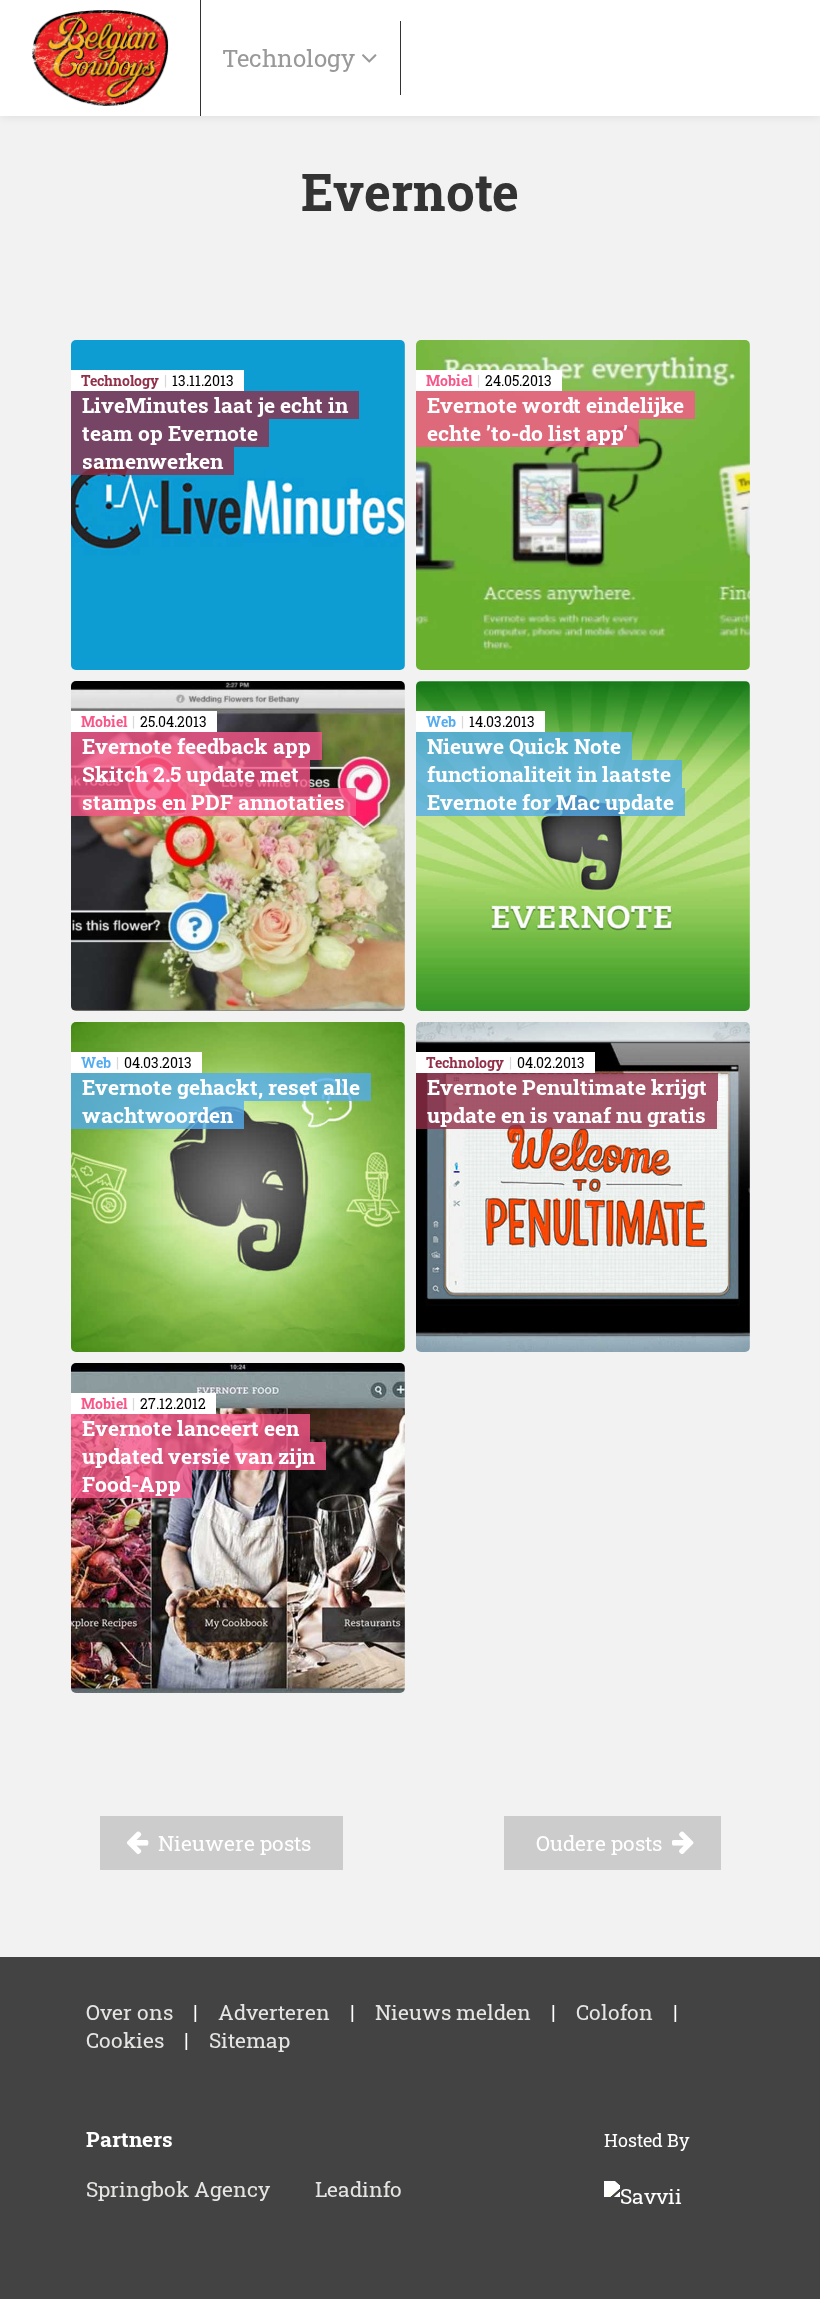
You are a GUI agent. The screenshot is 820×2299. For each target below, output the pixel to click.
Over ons (129, 2012)
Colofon (614, 2012)
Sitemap (249, 2040)
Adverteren (274, 2012)
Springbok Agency (178, 2189)
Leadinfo (358, 2189)
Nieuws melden (453, 2012)
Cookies (125, 2040)
